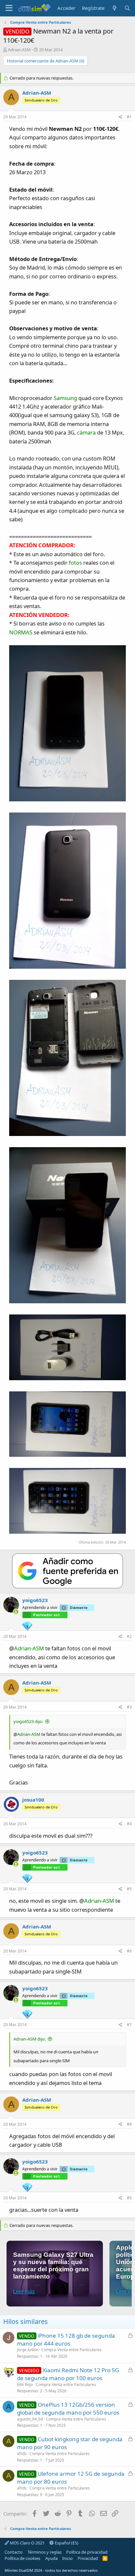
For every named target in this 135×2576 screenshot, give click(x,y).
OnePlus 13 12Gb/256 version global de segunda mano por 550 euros (68, 2409)
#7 (129, 2025)
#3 (129, 1707)
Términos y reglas (45, 2552)
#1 (129, 117)
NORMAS (21, 632)
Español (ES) (66, 2543)
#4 (129, 1824)
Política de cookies (22, 2558)
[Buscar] (127, 8)
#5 (129, 1889)
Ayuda (51, 2558)
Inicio (67, 2558)
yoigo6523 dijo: (28, 1721)
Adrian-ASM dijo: (29, 2039)
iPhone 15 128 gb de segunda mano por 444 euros (66, 2340)
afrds (22, 2454)
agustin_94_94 (30, 2419)
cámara (86, 432)
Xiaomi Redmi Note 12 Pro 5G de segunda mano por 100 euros (68, 2374)
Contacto (14, 2552)
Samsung (65, 398)
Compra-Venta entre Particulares (71, 2350)
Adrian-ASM (19, 50)
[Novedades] (114, 8)
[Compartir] (120, 117)
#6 (129, 1951)
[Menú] (9, 8)
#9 (129, 2198)
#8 (129, 2124)
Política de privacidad (87, 2552)
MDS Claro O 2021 (27, 2543)
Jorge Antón (28, 2350)
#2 (129, 1636)
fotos (75, 563)
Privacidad (88, 2558)
